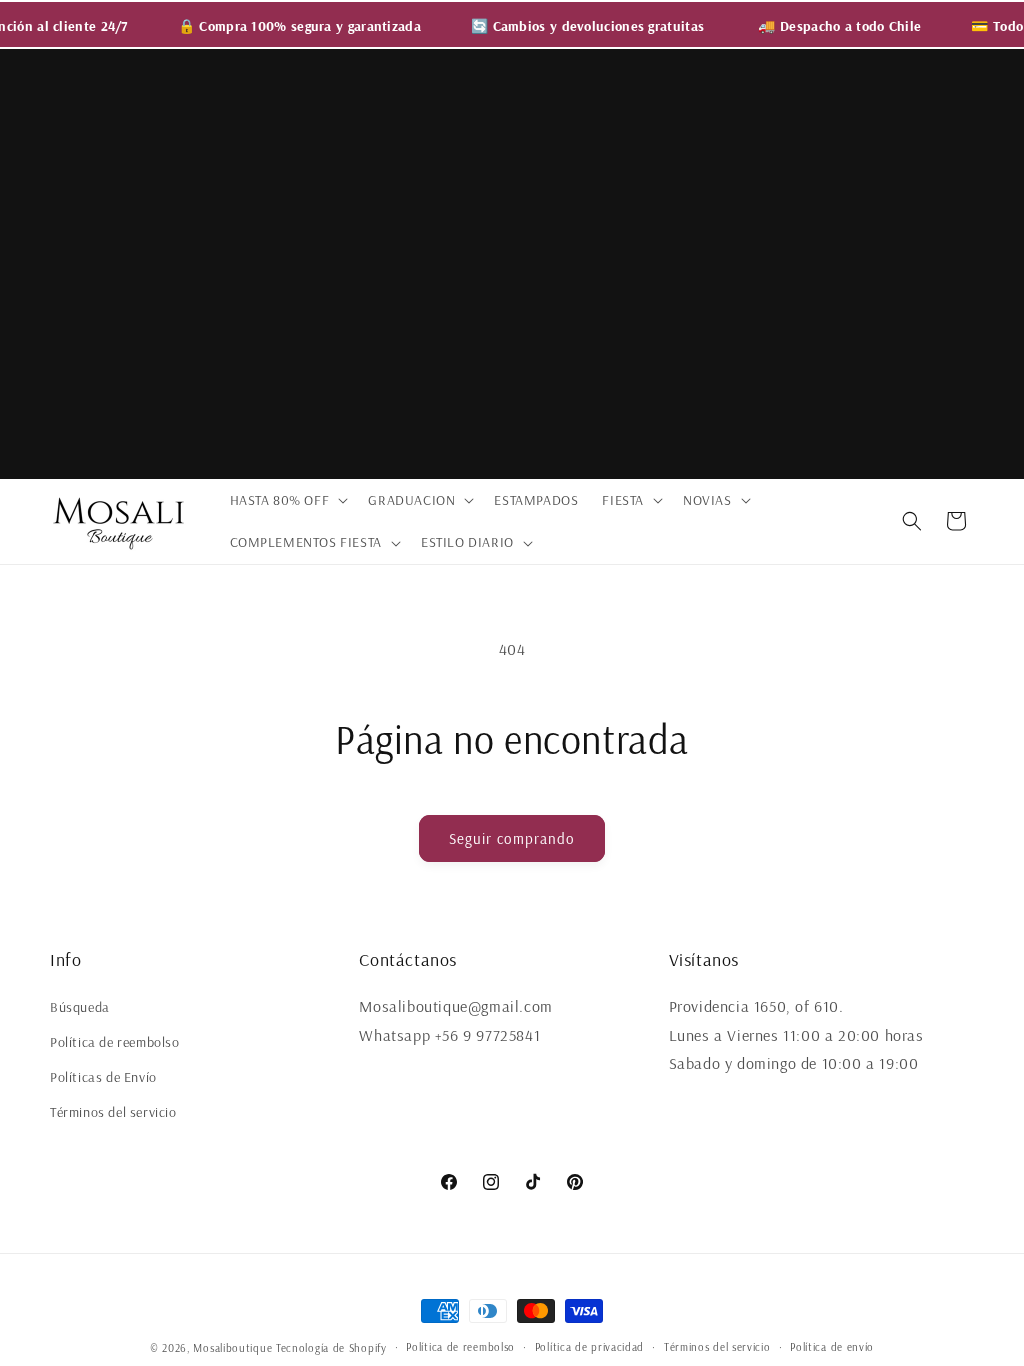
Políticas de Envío (103, 1077)
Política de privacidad (589, 1347)
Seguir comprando (512, 838)
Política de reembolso (115, 1042)
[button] (287, 500)
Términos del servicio (113, 1112)
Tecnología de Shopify (331, 1348)
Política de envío (832, 1347)
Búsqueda (80, 1007)
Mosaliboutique (232, 1348)
